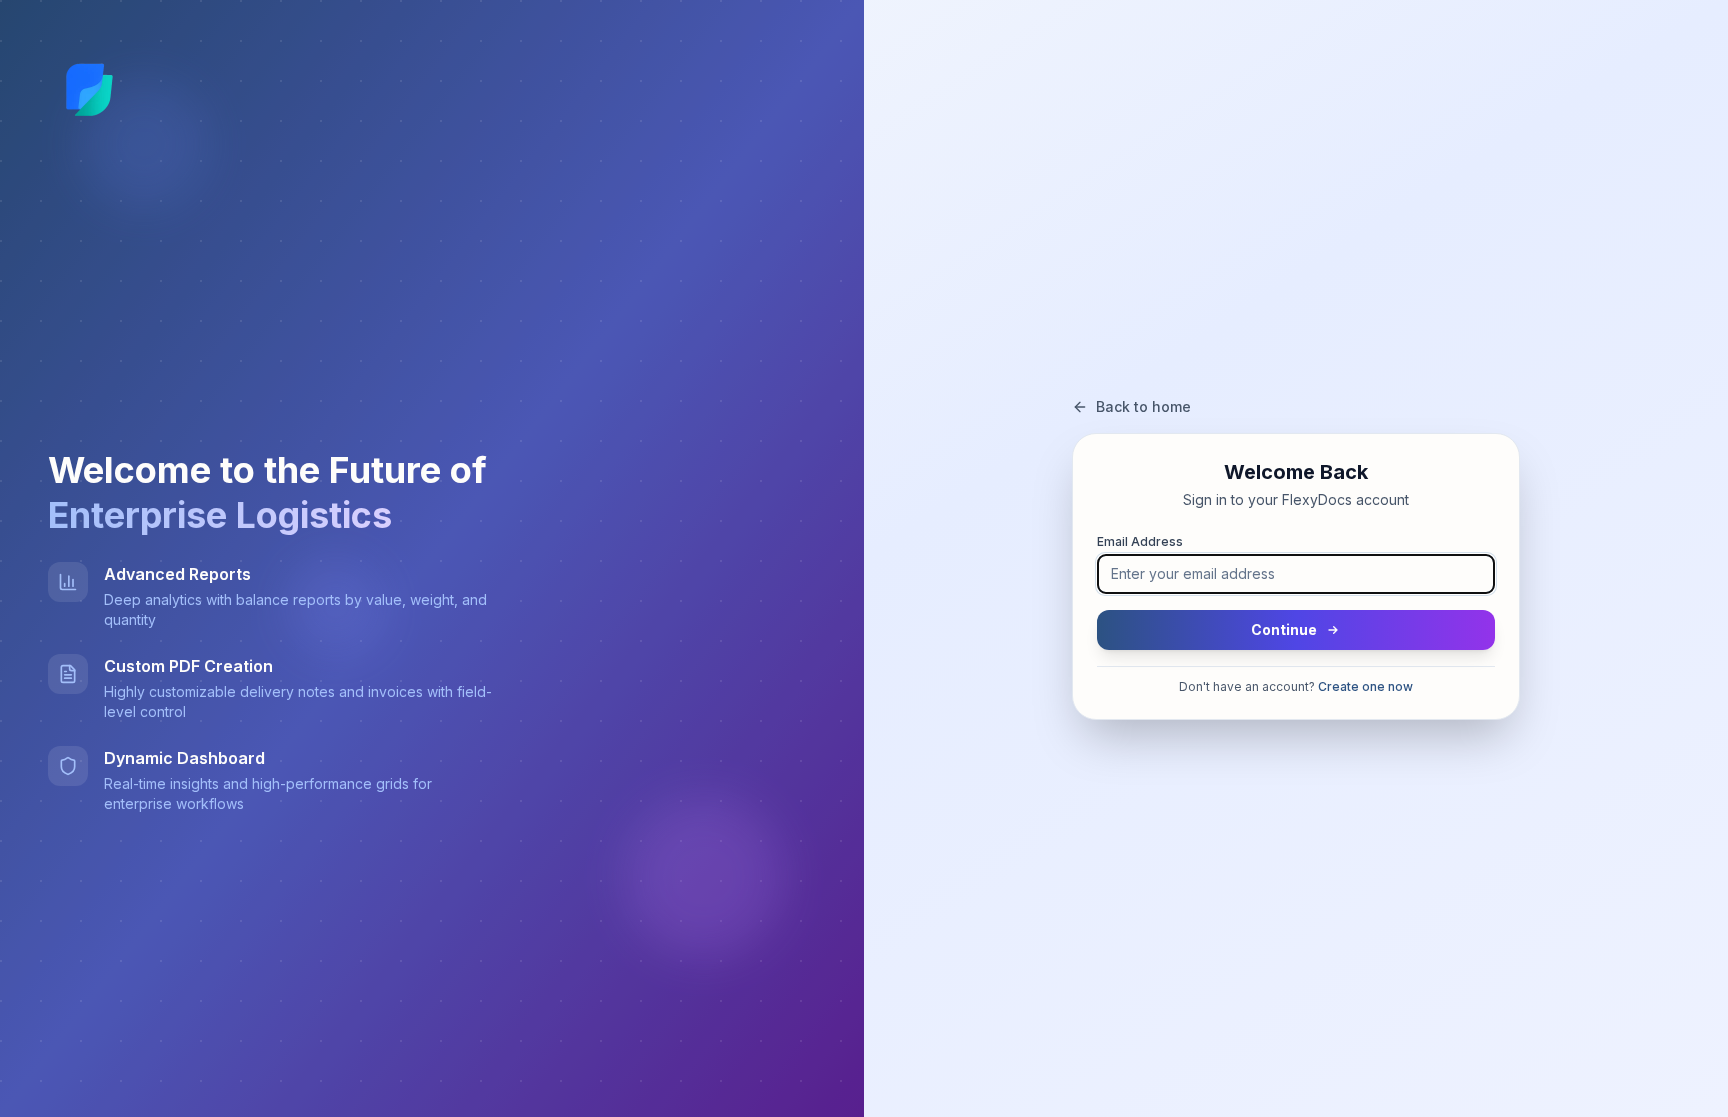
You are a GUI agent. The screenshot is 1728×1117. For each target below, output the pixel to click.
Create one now (1365, 686)
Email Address (1140, 541)
